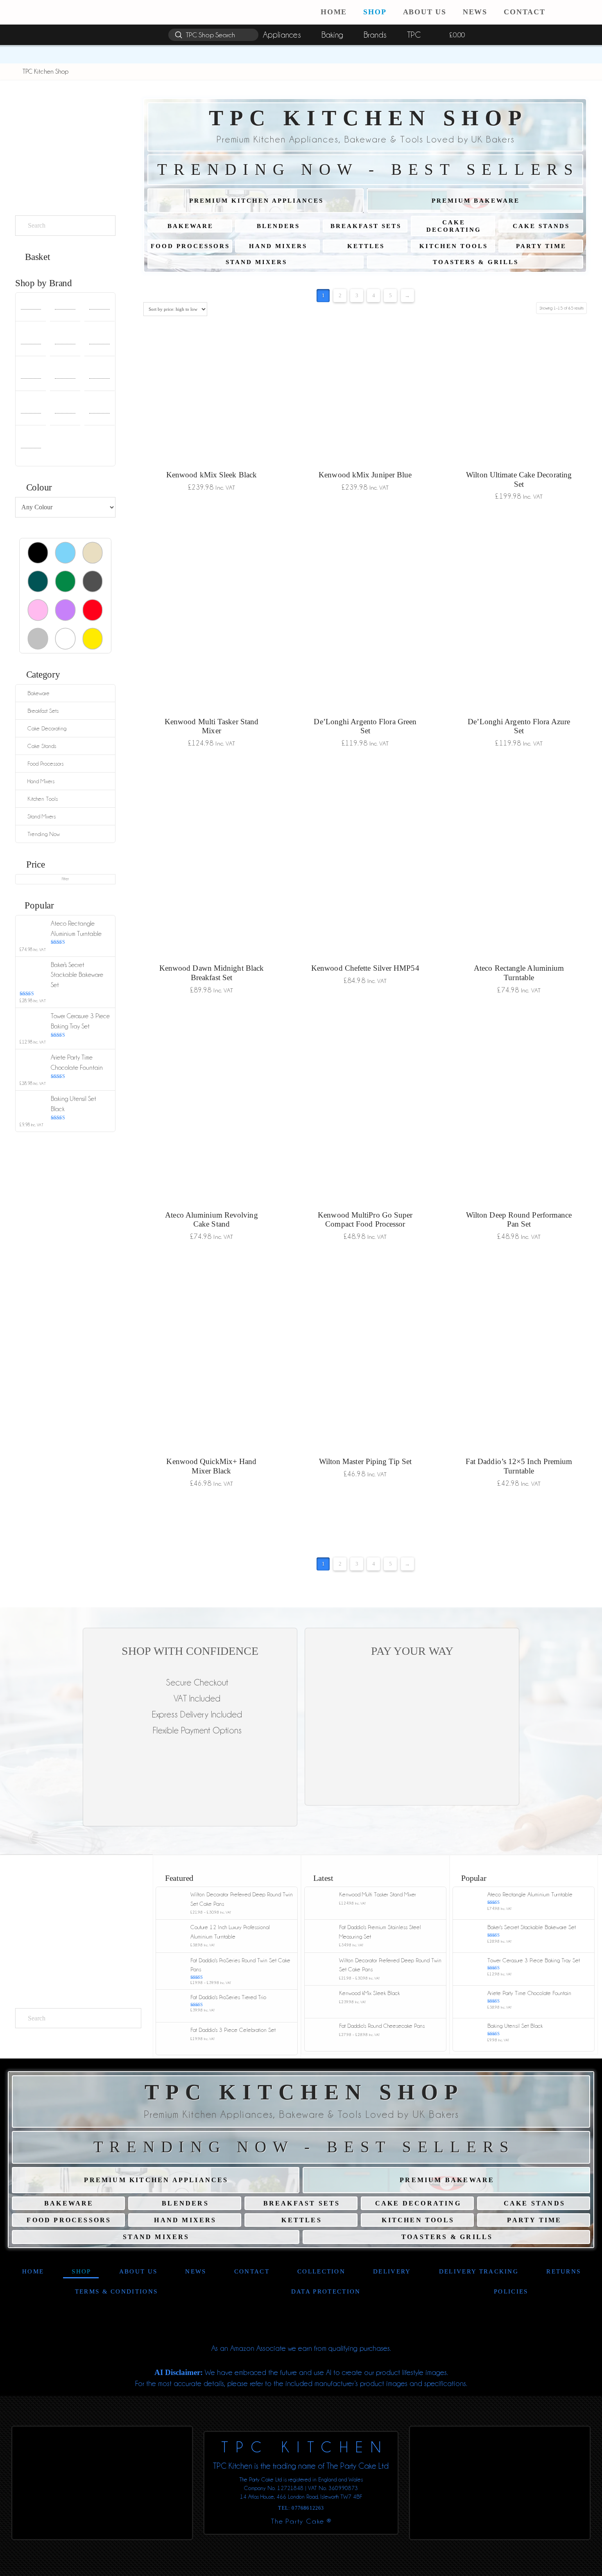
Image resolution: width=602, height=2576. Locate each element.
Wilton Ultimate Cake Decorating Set (519, 479)
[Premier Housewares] (99, 376)
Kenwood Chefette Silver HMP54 (365, 968)
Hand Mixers (41, 781)
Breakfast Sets (43, 711)
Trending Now (44, 834)
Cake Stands (42, 746)
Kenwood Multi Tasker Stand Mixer (212, 726)
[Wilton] (31, 445)
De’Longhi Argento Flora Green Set (365, 726)
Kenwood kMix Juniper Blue (365, 475)
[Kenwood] (65, 376)
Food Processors (45, 764)
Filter (65, 879)
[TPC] (99, 410)
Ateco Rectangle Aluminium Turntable (519, 973)
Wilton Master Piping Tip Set (365, 1461)
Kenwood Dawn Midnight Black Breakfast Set (212, 973)
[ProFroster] (31, 410)
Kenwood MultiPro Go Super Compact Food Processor (365, 1220)
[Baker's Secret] (99, 306)
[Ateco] (65, 306)
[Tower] (65, 410)
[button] (589, 12)
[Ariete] (31, 306)
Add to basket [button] (211, 505)
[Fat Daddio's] (31, 376)
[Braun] (31, 341)
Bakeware (38, 693)
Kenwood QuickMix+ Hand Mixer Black (211, 1466)
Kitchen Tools (43, 799)
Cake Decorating (47, 728)
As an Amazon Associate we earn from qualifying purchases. (301, 2348)
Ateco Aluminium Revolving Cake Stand (211, 1220)
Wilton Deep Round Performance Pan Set (519, 1220)
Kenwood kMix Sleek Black (212, 475)
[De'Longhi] (99, 341)
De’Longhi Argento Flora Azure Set (519, 726)
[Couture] (65, 341)
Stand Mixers (42, 816)
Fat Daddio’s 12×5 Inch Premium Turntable (519, 1466)
